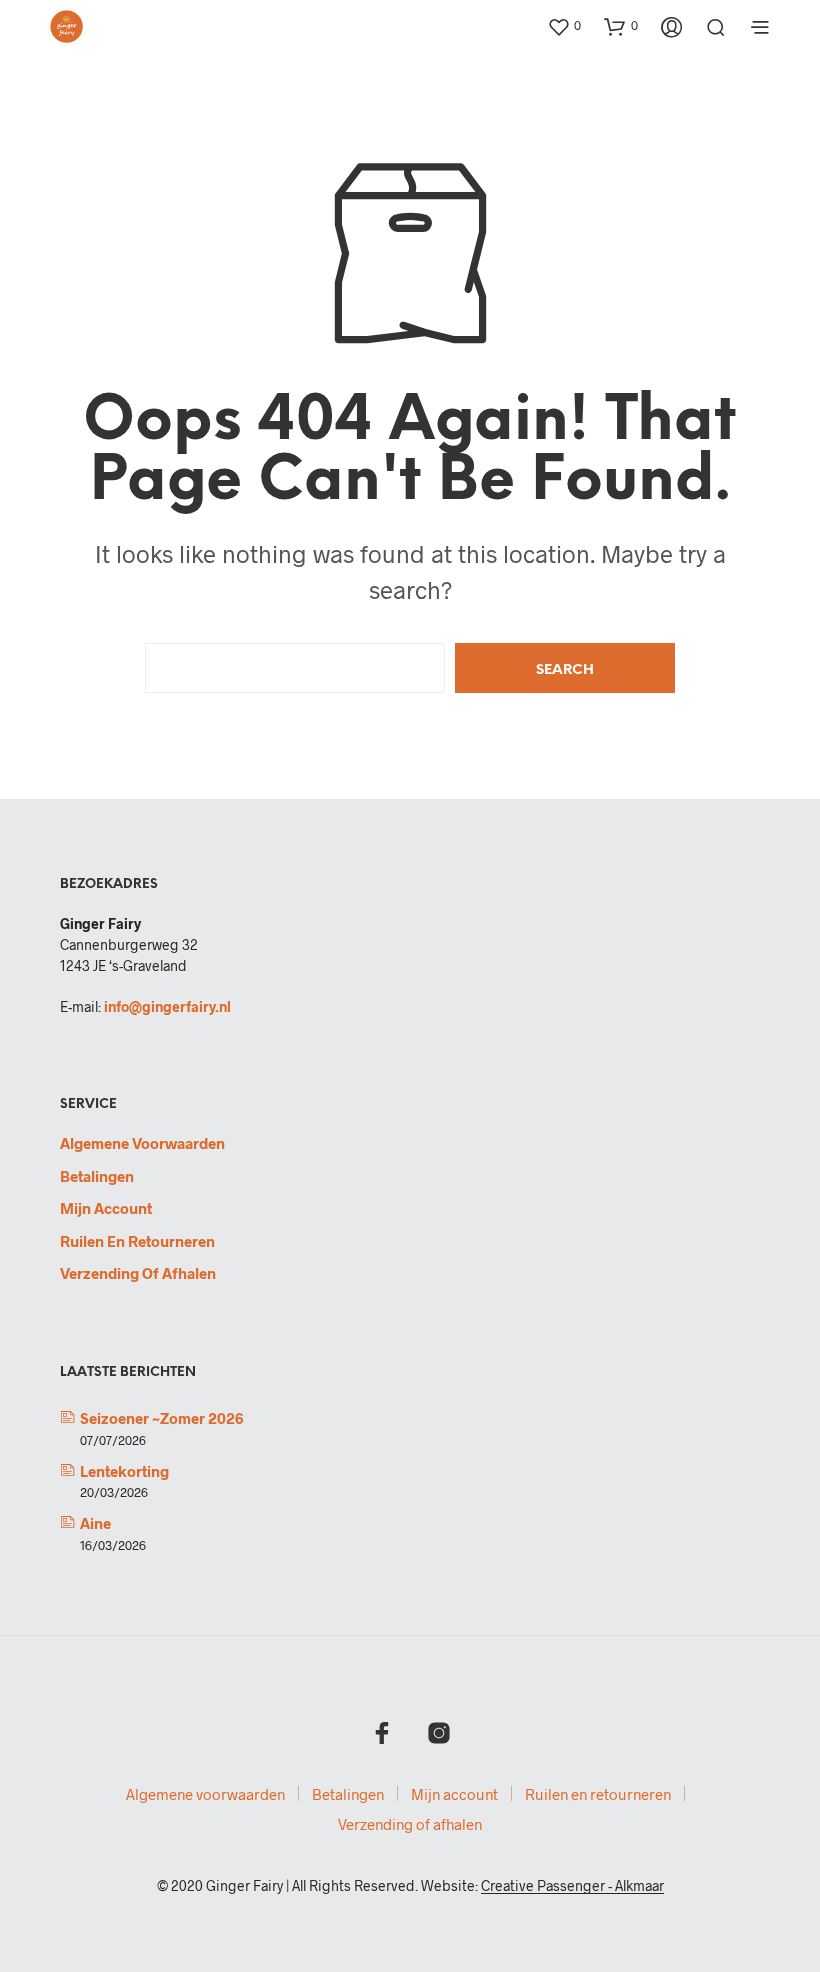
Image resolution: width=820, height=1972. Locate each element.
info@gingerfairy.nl (167, 1006)
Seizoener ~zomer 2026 (161, 1418)
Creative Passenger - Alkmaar (572, 1886)
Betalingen (97, 1176)
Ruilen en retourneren (137, 1241)
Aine (95, 1523)
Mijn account (106, 1208)
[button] (564, 26)
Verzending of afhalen (138, 1273)
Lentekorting (124, 1471)
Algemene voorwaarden (142, 1143)
